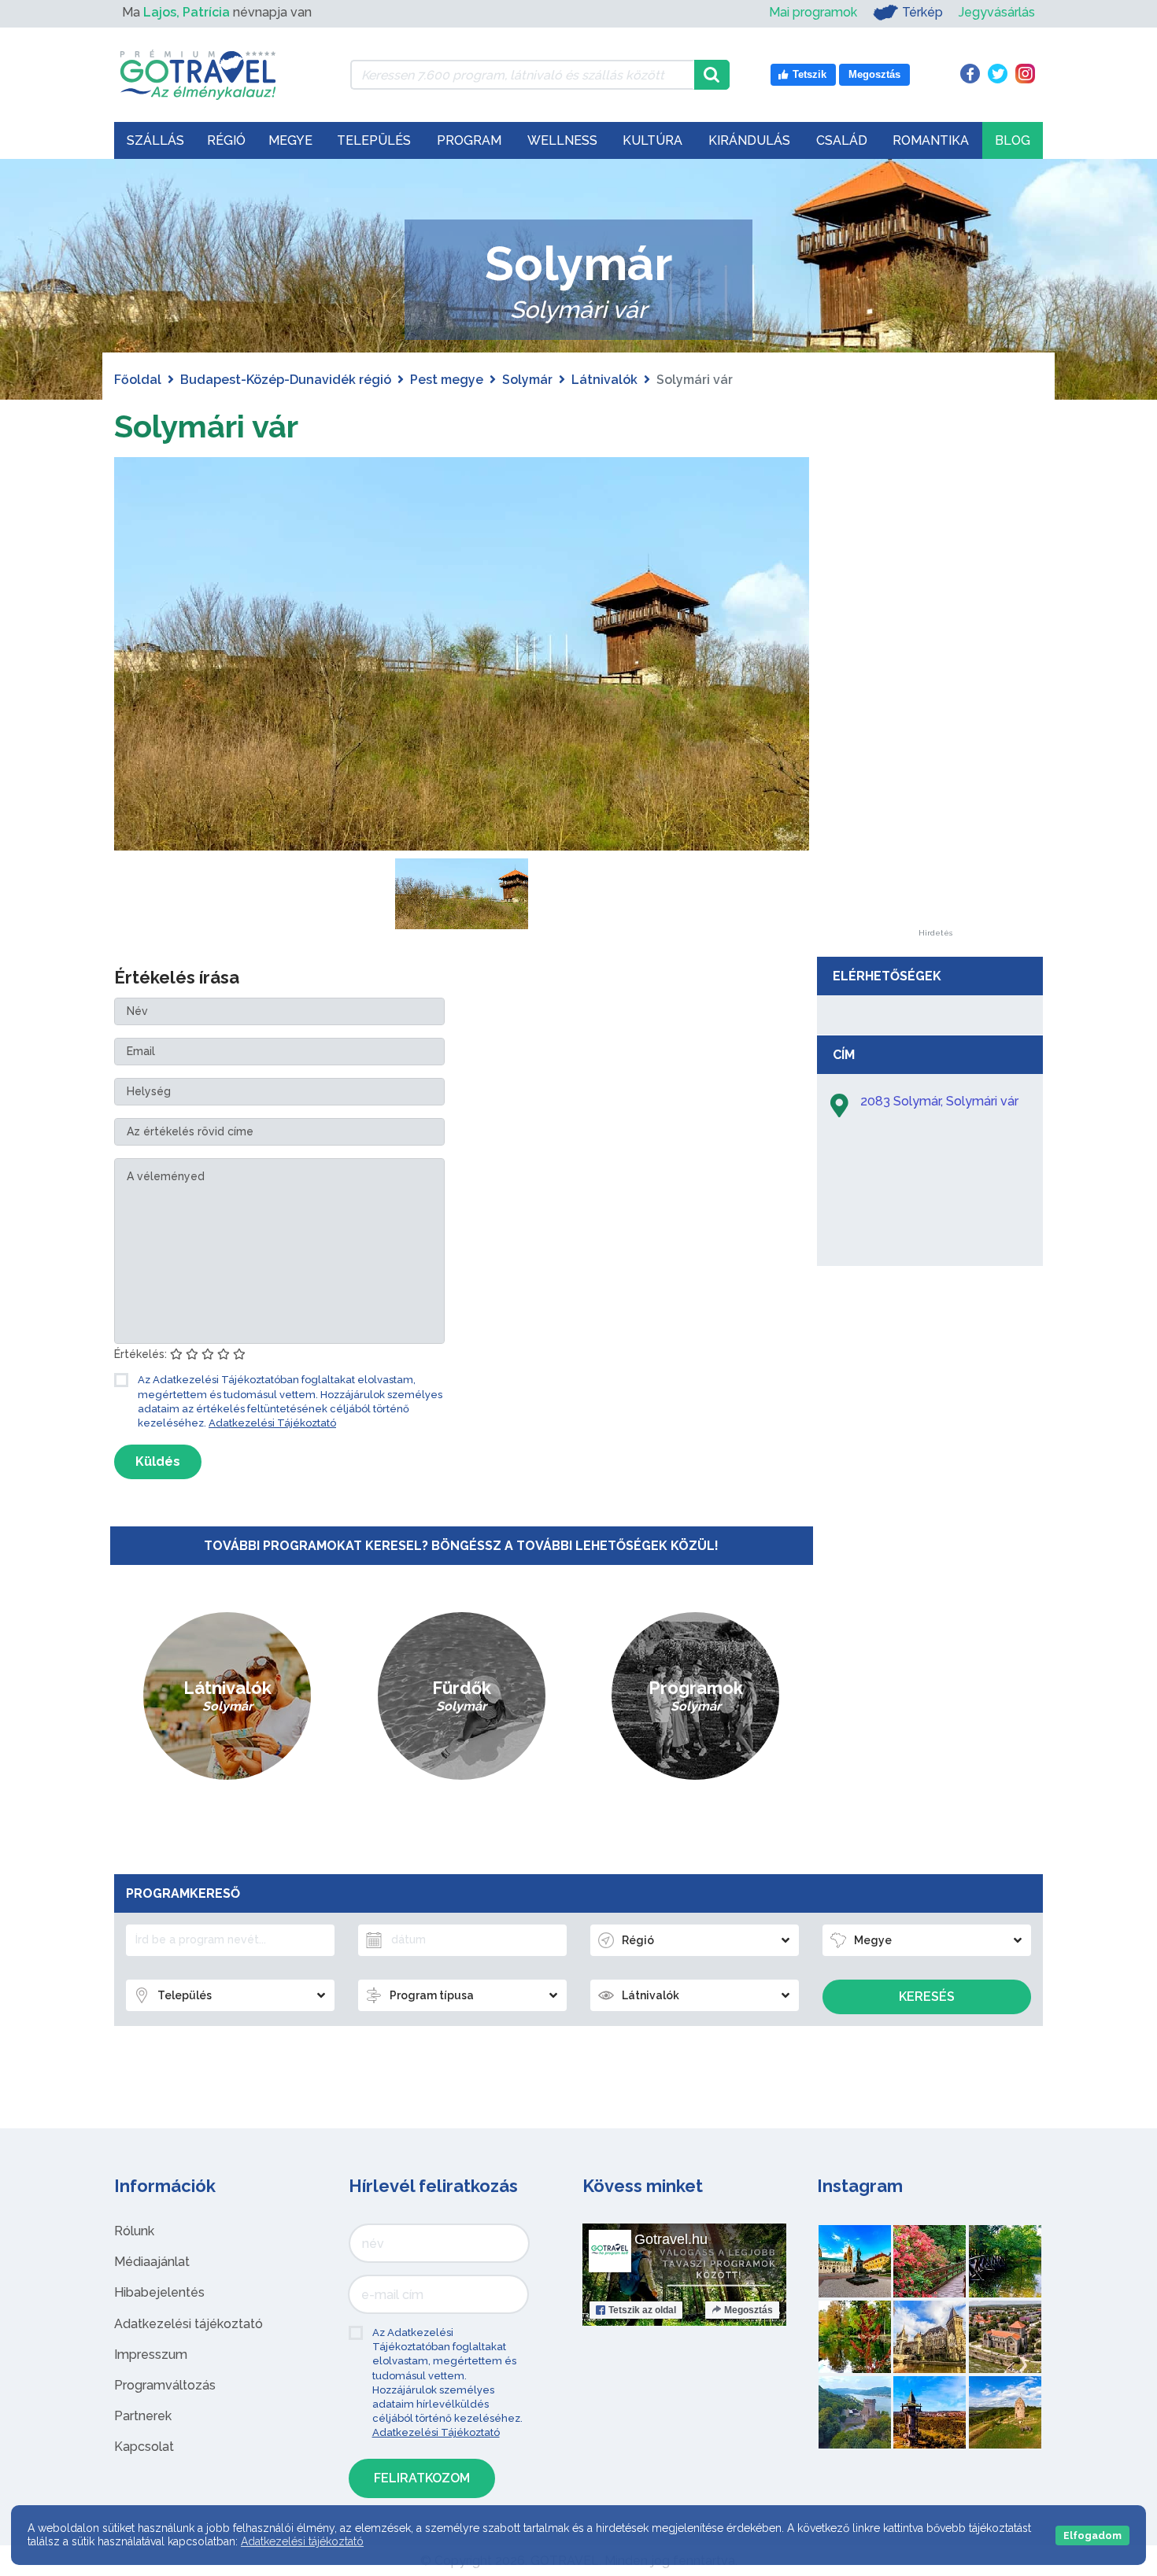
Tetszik (642, 2310)
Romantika (931, 140)
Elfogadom (1092, 2535)
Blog (1013, 140)
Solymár (527, 380)
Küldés (158, 1461)
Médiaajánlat (152, 2262)
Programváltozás (165, 2385)
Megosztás (749, 2310)
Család (842, 140)
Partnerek (143, 2416)
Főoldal (138, 380)
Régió (226, 140)
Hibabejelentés (159, 2292)
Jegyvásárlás (997, 12)
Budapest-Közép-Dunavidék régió (286, 380)
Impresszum (151, 2355)
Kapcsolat (144, 2447)
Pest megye (447, 380)
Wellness (562, 140)
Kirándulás (749, 140)
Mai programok (813, 12)
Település (374, 140)
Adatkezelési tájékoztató (189, 2324)
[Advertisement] (935, 693)
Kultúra (652, 140)
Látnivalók (604, 380)
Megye (290, 140)
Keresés (927, 1997)
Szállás (155, 140)
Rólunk (134, 2231)
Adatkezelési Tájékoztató (272, 1423)
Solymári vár (206, 426)
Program (469, 140)
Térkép (922, 12)
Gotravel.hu (671, 2239)
